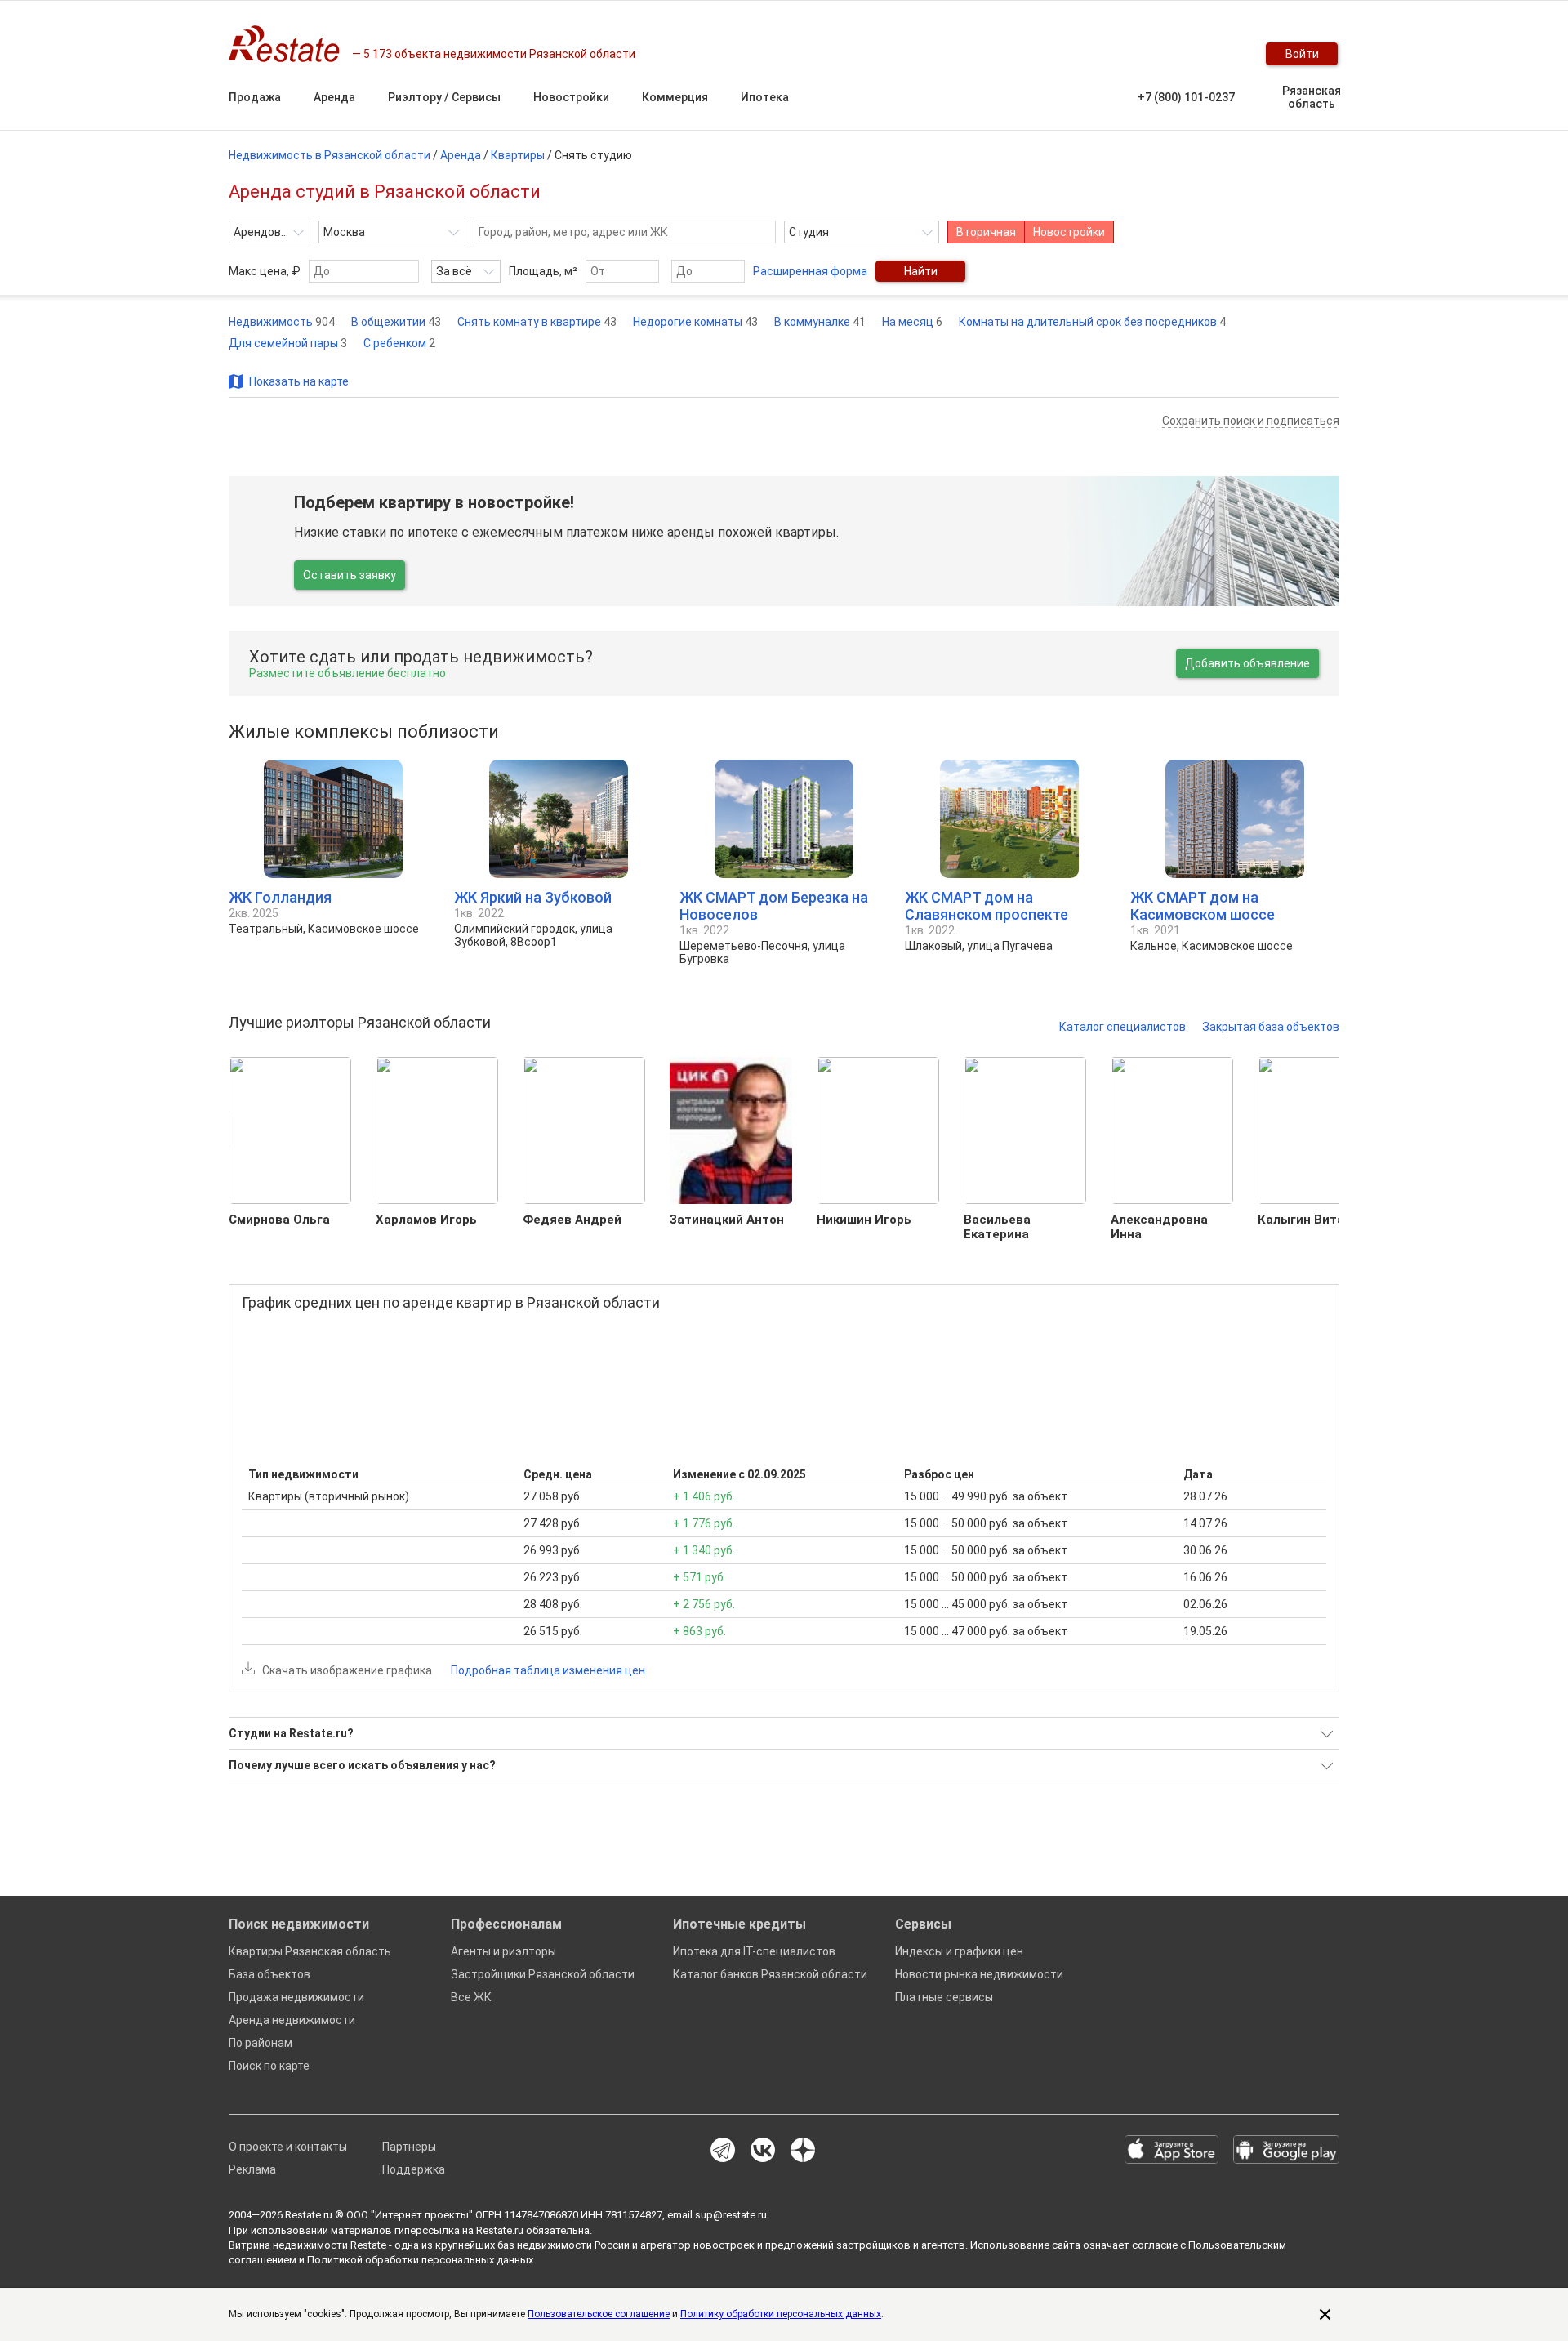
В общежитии (396, 322)
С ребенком (399, 343)
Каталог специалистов (1123, 1027)
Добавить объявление (1247, 663)
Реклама (252, 2169)
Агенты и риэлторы (503, 1951)
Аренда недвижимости (292, 2020)
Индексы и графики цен (959, 1951)
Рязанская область (1312, 97)
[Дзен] (803, 2151)
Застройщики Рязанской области (543, 1974)
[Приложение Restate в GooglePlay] (1286, 2151)
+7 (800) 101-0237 (1186, 97)
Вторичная (986, 232)
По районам (261, 2043)
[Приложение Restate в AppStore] (1172, 2151)
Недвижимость (282, 322)
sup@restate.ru (731, 2215)
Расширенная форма (810, 271)
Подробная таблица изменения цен (548, 1670)
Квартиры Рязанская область (310, 1951)
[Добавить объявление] (1127, 54)
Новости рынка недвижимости (979, 1974)
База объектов (269, 1974)
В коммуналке (820, 322)
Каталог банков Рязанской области (770, 1974)
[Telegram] (723, 2151)
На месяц (912, 322)
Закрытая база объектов (1271, 1027)
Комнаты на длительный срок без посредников (1092, 322)
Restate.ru (309, 2215)
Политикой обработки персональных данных (420, 2260)
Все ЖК (471, 1997)
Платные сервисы (944, 1997)
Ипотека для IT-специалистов (754, 1951)
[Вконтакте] (763, 2151)
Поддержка (414, 2169)
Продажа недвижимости (296, 1997)
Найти (921, 271)
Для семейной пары (288, 343)
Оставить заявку (350, 575)
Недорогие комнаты (695, 322)
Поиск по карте (269, 2066)
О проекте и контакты (288, 2147)
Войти (1302, 54)
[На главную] (290, 44)
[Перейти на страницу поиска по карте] (1160, 54)
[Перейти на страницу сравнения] (1192, 54)
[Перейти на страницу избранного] (1225, 54)
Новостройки (1069, 232)
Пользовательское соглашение (599, 2314)
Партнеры (409, 2147)
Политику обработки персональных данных (781, 2314)
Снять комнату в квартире (537, 322)
